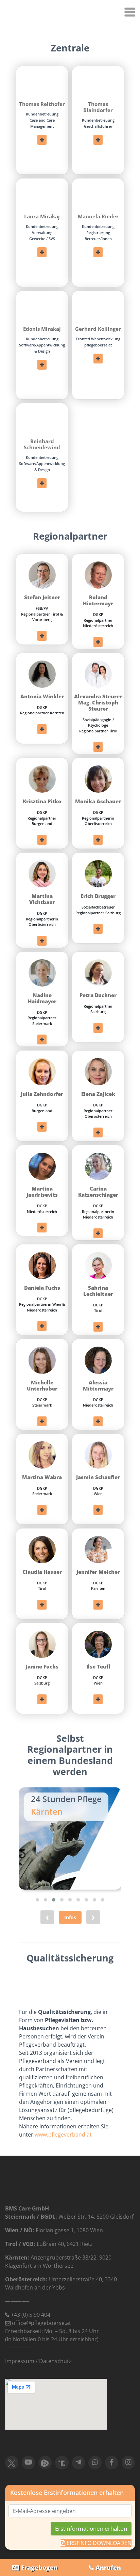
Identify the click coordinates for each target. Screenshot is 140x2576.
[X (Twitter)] (12, 2463)
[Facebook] (112, 2463)
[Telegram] (79, 2463)
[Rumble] (45, 2463)
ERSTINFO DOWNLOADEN (98, 2543)
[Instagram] (128, 2463)
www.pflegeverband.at (63, 2135)
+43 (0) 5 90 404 (31, 2315)
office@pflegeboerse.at (41, 2323)
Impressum (20, 2361)
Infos (70, 1917)
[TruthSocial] (62, 2463)
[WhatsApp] (95, 2463)
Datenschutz (55, 2361)
